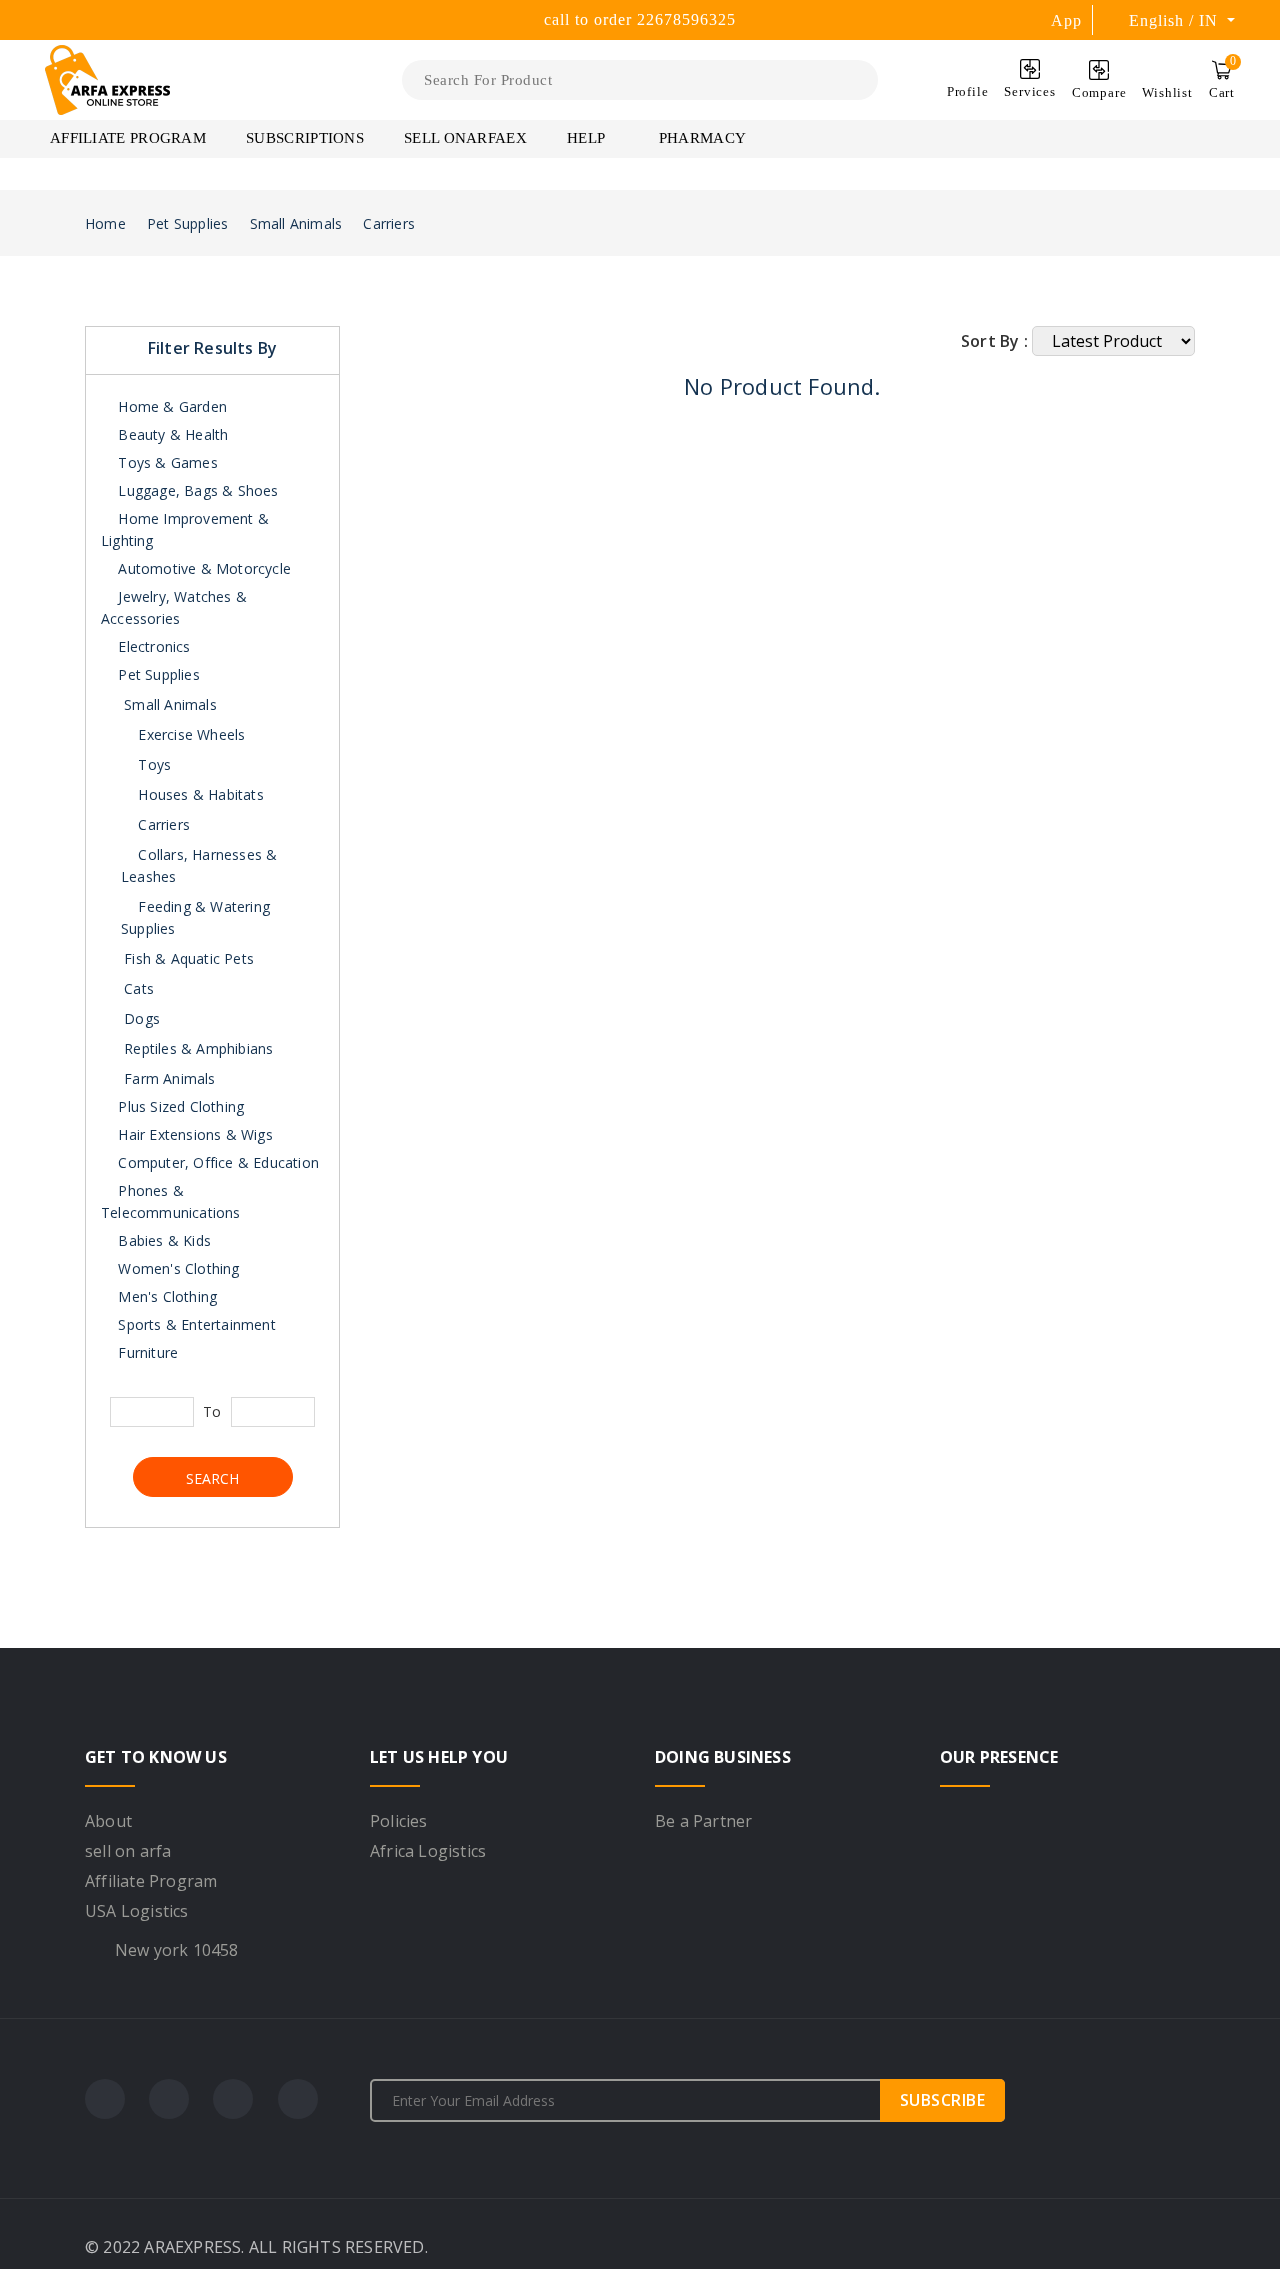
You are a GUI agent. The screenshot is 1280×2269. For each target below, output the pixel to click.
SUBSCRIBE (943, 2100)
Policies (399, 1821)
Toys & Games (166, 462)
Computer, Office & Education (216, 1162)
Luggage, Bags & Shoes (196, 490)
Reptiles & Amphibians (198, 1048)
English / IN (1176, 20)
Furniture (146, 1352)
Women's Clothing (176, 1268)
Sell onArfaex (465, 138)
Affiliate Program (128, 138)
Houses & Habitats (199, 794)
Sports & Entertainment (195, 1324)
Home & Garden (170, 406)
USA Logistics (137, 1911)
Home (105, 223)
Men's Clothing (165, 1296)
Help (588, 138)
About (108, 1821)
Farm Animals (169, 1078)
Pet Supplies (187, 223)
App (1066, 20)
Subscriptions (305, 138)
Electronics (152, 646)
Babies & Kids (162, 1240)
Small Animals (296, 223)
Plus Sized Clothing (179, 1106)
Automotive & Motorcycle (202, 568)
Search (212, 1478)
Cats (139, 988)
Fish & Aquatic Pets (189, 958)
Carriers (389, 223)
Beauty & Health (171, 434)
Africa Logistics (428, 1851)
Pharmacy (702, 138)
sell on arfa (128, 1851)
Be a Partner (703, 1821)
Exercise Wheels (189, 734)
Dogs (142, 1018)
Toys (152, 764)
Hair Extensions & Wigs (193, 1134)
